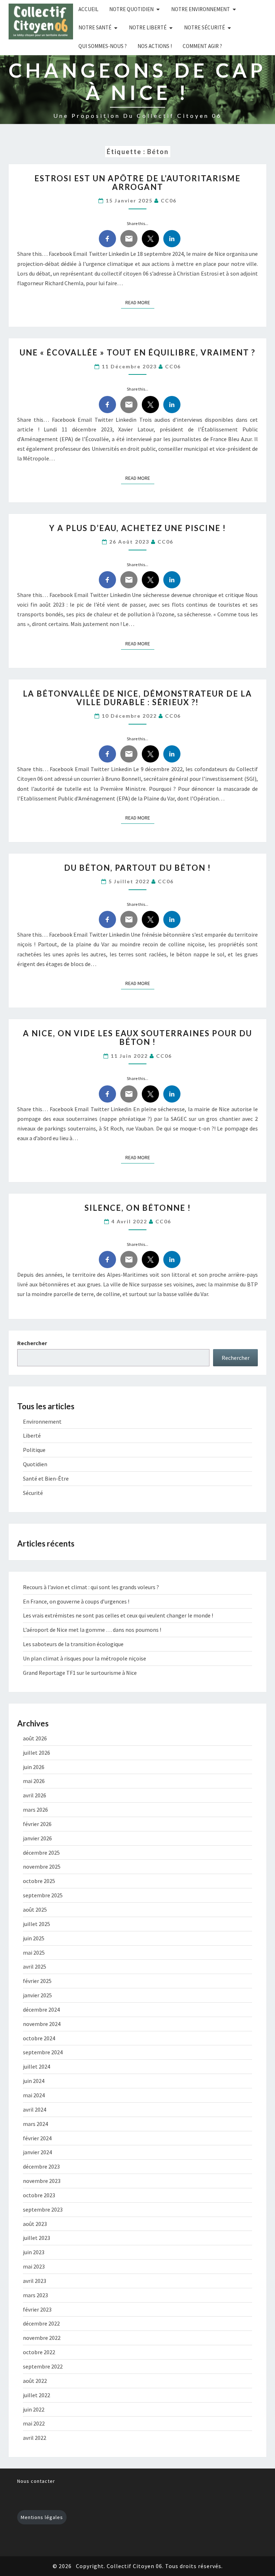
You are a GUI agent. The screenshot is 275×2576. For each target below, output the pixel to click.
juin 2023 (34, 2252)
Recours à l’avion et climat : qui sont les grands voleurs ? (91, 1587)
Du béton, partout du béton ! (137, 868)
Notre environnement (201, 9)
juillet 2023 (37, 2238)
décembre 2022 (41, 2323)
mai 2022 (34, 2423)
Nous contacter (36, 2481)
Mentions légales (42, 2517)
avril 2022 (35, 2438)
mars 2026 (35, 1810)
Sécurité (33, 1493)
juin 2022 (34, 2409)
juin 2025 (34, 1938)
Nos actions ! (155, 46)
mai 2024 (34, 2095)
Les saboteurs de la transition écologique (73, 1644)
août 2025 (35, 1910)
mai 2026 (34, 1781)
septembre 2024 (43, 2052)
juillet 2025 (37, 1924)
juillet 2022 (37, 2395)
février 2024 (37, 2138)
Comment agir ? (202, 46)
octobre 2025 (39, 1881)
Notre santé (95, 27)
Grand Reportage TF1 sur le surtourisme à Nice (80, 1673)
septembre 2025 (43, 1895)
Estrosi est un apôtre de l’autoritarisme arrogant (137, 183)
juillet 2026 (37, 1753)
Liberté (32, 1435)
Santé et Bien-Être (46, 1478)
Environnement (42, 1421)
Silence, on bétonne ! (138, 1208)
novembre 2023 (42, 2181)
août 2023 (35, 2224)
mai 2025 (34, 1953)
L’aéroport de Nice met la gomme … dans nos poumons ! (92, 1630)
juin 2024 (34, 2081)
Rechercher (32, 1343)
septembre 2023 (43, 2209)
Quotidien (35, 1464)
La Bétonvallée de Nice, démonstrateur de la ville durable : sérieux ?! (137, 698)
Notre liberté (148, 27)
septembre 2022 (43, 2366)
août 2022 (35, 2381)
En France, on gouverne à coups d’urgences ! (76, 1601)
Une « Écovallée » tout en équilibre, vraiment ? (137, 352)
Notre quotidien (131, 9)
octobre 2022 (39, 2352)
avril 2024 (35, 2109)
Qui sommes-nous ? (103, 46)
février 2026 (37, 1824)
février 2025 (37, 1981)
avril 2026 (35, 1795)
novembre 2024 (42, 2024)
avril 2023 (35, 2281)
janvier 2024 (37, 2152)
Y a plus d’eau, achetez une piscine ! (137, 528)
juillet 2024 (37, 2066)
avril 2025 (35, 1966)
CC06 (169, 200)
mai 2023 (34, 2266)
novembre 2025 (42, 1867)
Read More (140, 302)
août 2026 (35, 1738)
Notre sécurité (204, 27)
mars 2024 (35, 2124)
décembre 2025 (41, 1853)
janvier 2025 (37, 1995)
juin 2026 (34, 1767)
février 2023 (37, 2309)
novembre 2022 (42, 2338)
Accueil (88, 9)
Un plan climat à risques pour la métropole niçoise (85, 1658)
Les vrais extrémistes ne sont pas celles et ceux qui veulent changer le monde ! (118, 1615)
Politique (34, 1450)
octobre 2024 (39, 2038)
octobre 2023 (39, 2195)
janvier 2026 (37, 1838)
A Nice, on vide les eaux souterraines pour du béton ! (137, 1038)
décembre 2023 (41, 2166)
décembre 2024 (41, 2009)
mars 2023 (35, 2295)
